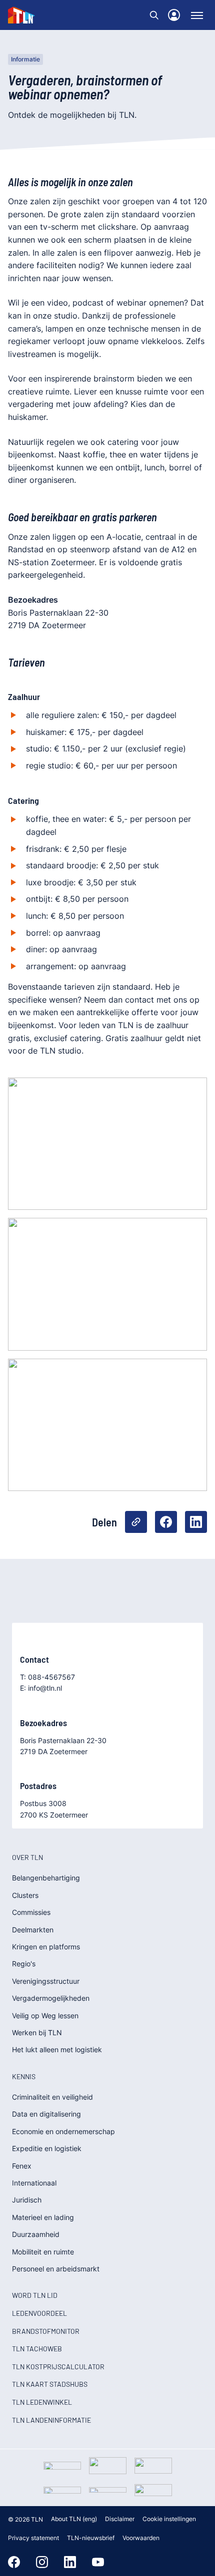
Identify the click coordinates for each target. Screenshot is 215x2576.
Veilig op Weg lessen (45, 2016)
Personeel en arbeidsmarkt (56, 2269)
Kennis (24, 2076)
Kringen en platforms (46, 1947)
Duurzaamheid (36, 2234)
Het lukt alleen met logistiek (57, 2049)
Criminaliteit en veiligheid (52, 2097)
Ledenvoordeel (39, 2313)
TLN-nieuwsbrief (91, 2538)
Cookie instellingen (169, 2519)
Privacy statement (33, 2538)
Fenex (22, 2166)
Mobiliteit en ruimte (43, 2252)
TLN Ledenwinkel (42, 2402)
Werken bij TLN (37, 2032)
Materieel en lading (43, 2217)
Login (174, 15)
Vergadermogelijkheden (51, 1998)
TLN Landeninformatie (51, 2420)
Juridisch (27, 2200)
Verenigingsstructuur (46, 1981)
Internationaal (34, 2183)
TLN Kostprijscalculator (58, 2367)
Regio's (24, 1964)
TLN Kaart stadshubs (50, 2384)
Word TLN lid (35, 2295)
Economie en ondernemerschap (63, 2131)
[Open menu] (197, 15)
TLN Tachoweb (37, 2349)
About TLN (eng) (74, 2519)
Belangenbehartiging (46, 1878)
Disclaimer (120, 2519)
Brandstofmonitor (46, 2331)
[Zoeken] (154, 15)
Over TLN (27, 1857)
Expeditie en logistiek (47, 2148)
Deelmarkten (33, 1930)
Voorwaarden (141, 2538)
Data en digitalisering (46, 2114)
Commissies (31, 1912)
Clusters (25, 1895)
